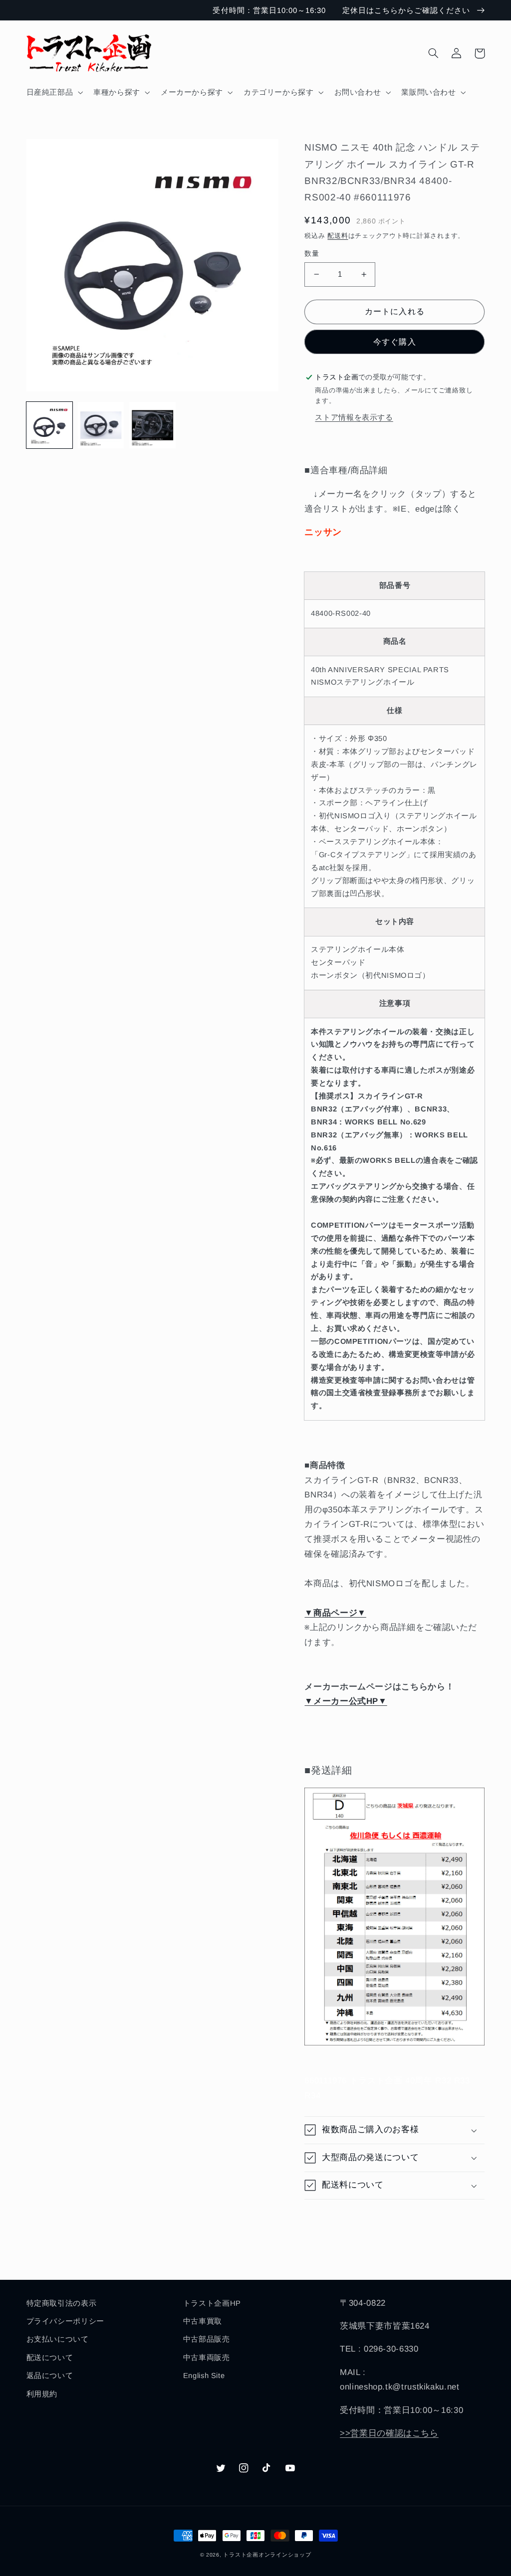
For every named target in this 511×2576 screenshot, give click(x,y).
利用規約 (42, 2394)
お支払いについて (58, 2339)
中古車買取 (203, 2321)
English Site (204, 2376)
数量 (312, 254)
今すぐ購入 (394, 342)
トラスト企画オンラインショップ (267, 2555)
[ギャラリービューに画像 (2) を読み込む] (101, 425)
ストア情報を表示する (354, 417)
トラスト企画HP (212, 2303)
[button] (54, 92)
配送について (50, 2358)
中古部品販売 (207, 2339)
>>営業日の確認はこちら (389, 2433)
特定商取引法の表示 (62, 2303)
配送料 (338, 236)
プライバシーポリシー (65, 2321)
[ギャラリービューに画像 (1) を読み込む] (50, 425)
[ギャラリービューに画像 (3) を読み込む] (152, 425)
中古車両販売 (207, 2358)
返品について (50, 2376)
